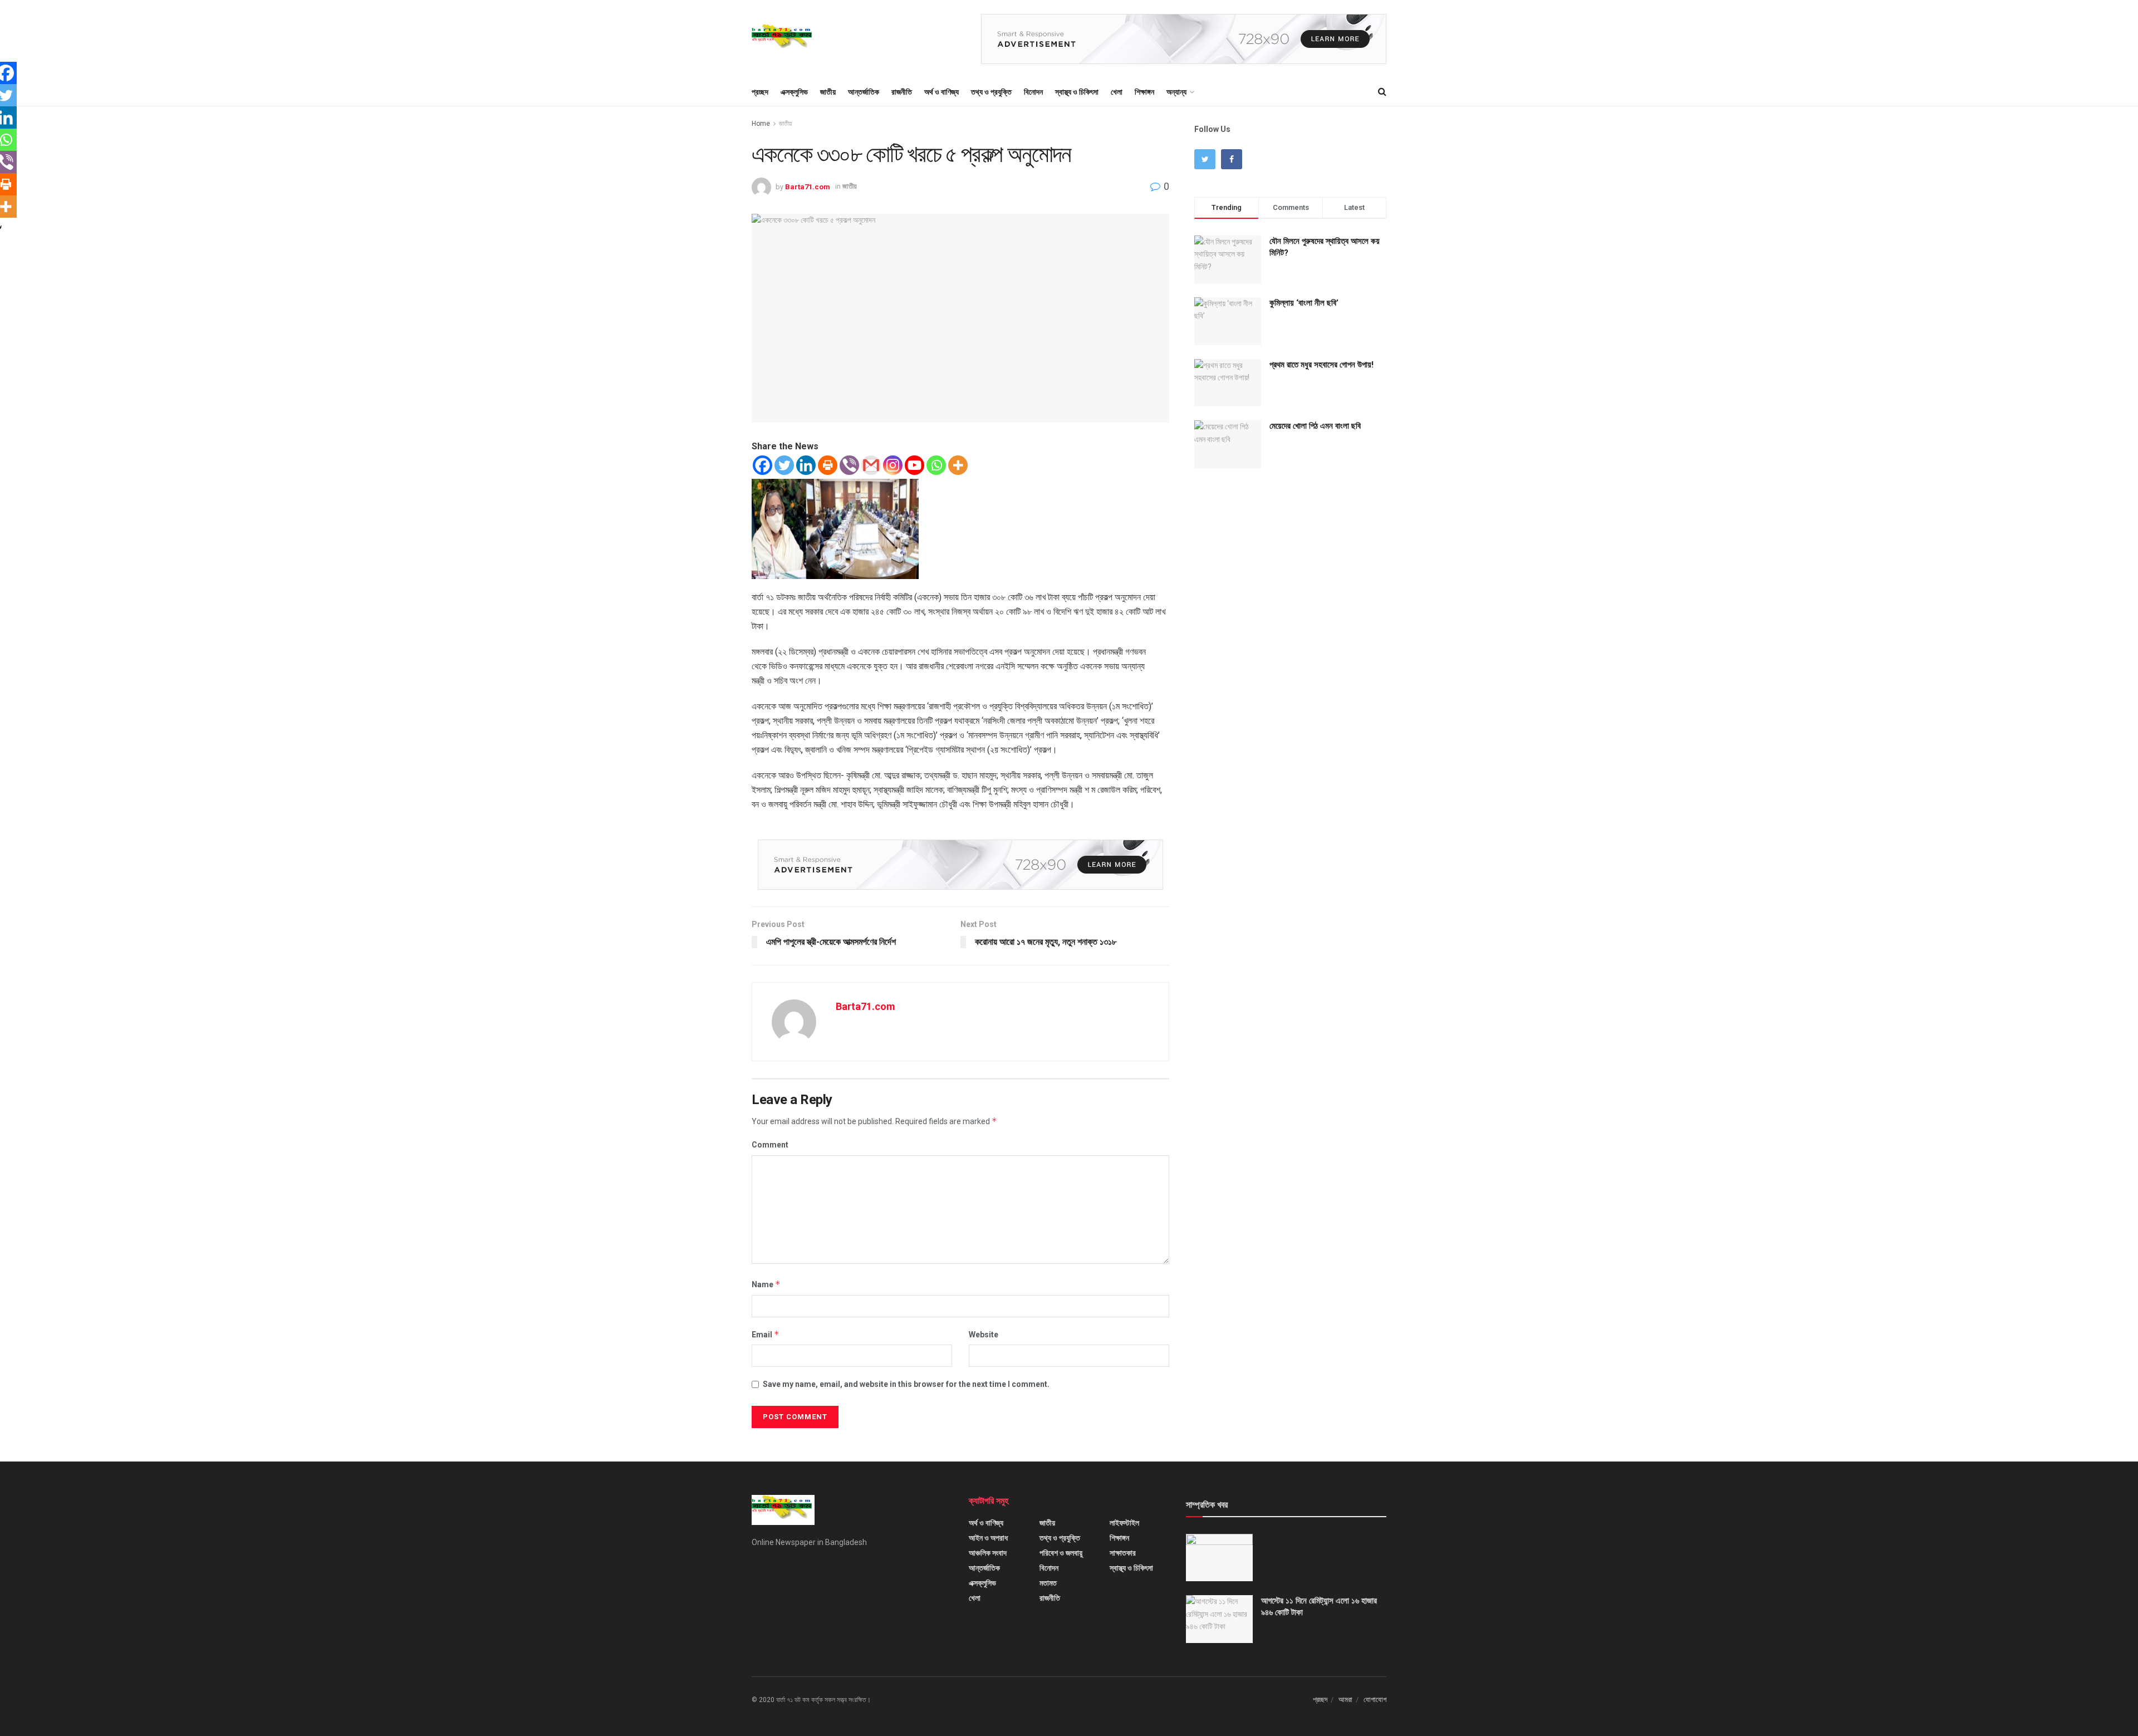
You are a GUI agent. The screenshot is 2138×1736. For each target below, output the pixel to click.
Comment (770, 1145)
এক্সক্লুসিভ (794, 92)
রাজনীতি (902, 92)
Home (761, 124)
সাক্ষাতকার (1123, 1553)
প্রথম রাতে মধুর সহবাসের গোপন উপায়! (1321, 365)
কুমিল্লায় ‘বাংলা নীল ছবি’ (1304, 303)
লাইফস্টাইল (1124, 1523)
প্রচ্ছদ (760, 92)
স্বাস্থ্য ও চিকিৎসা (1077, 92)
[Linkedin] (806, 465)
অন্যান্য (1176, 92)
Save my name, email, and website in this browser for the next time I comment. (906, 1384)
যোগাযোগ (1375, 1700)
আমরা (1345, 1700)
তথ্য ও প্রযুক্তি (991, 92)
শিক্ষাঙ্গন (1144, 92)
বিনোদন (1033, 92)
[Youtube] (914, 465)
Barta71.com (808, 186)
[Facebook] (762, 465)
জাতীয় (828, 92)
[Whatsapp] (936, 465)
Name (766, 1284)
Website (984, 1335)
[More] (958, 465)
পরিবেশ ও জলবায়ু (1061, 1553)
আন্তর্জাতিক (864, 92)
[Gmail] (871, 465)
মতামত (1048, 1583)
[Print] (828, 465)
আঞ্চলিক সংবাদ (988, 1553)
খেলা (1117, 92)
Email (766, 1334)
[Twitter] (784, 465)
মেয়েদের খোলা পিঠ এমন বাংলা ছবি (1315, 426)
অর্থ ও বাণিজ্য (941, 92)
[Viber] (849, 465)
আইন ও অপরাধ (988, 1538)
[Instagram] (893, 465)
